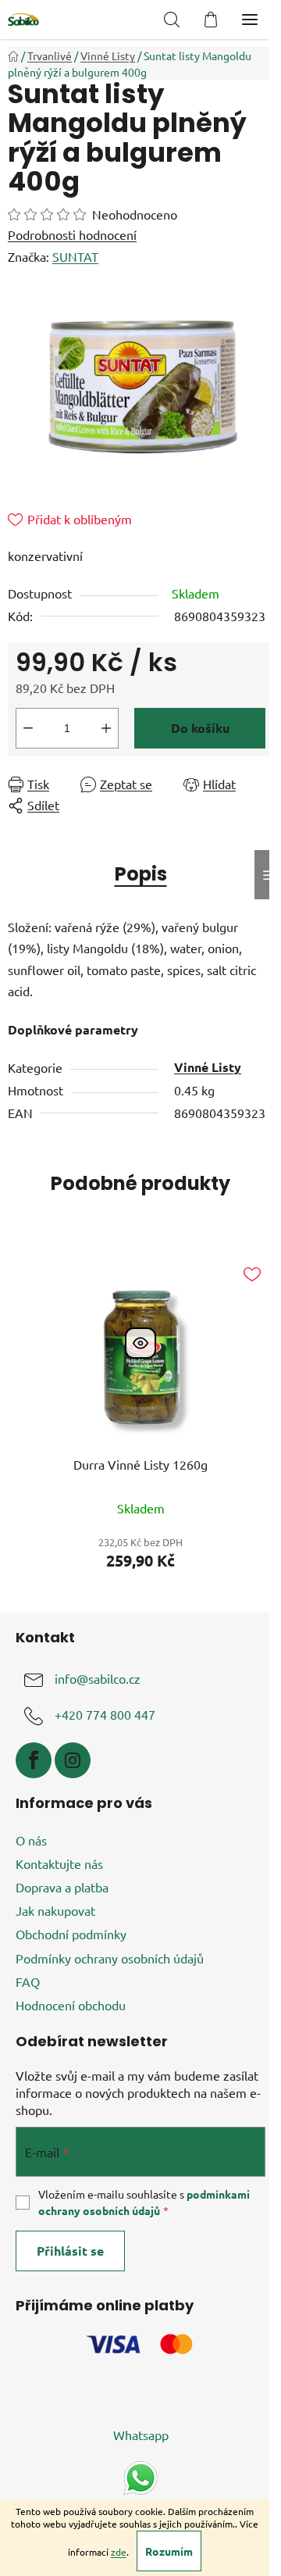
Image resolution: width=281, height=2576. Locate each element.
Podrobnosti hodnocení (72, 234)
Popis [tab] (141, 874)
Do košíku (200, 728)
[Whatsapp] (140, 2476)
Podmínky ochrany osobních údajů (110, 1958)
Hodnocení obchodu (71, 2005)
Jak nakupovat (55, 1910)
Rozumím (169, 2551)
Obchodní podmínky (71, 1934)
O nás (31, 1840)
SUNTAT (75, 256)
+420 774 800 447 (105, 1714)
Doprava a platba (62, 1887)
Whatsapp (141, 2435)
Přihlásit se (70, 2251)
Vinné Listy (208, 1067)
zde (119, 2552)
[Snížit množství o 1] (28, 728)
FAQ (28, 1981)
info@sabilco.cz (98, 1678)
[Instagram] (73, 1760)
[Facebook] (34, 1760)
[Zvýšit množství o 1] (106, 728)
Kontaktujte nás (59, 1863)
